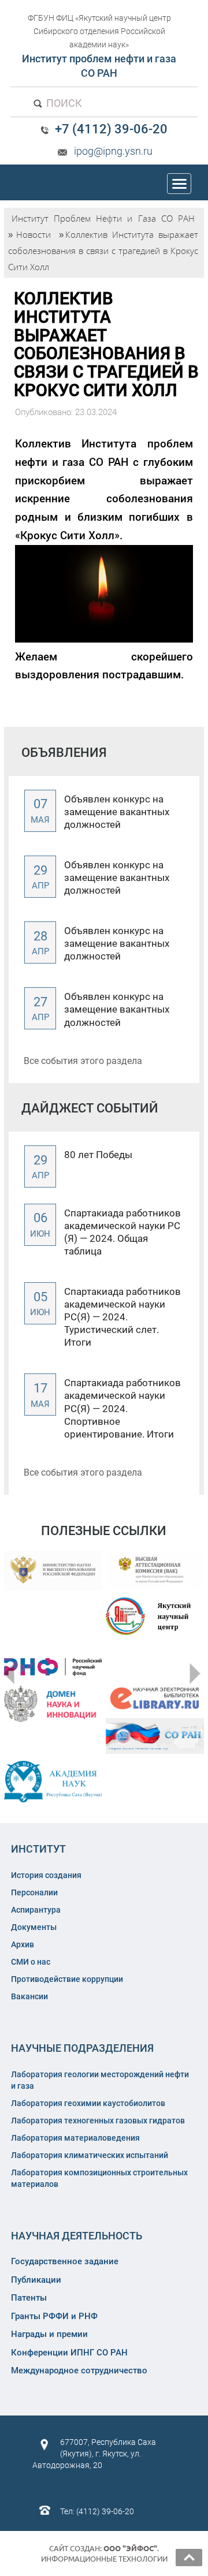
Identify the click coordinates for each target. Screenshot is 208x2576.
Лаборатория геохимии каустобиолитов (88, 2103)
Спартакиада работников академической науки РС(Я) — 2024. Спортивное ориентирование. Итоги (122, 1408)
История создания (46, 1875)
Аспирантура (36, 1910)
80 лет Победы (98, 1155)
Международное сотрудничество (79, 2370)
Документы (34, 1927)
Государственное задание (65, 2261)
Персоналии (34, 1892)
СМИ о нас (31, 1962)
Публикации (36, 2280)
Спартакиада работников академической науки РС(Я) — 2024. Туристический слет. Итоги (122, 1317)
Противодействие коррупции (67, 1979)
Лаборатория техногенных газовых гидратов (98, 2120)
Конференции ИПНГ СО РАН (69, 2353)
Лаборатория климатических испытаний (90, 2155)
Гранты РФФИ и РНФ (54, 2316)
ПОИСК (63, 103)
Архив (23, 1944)
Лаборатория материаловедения (75, 2138)
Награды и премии (49, 2334)
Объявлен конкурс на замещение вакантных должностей (117, 812)
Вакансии (29, 1996)
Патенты (29, 2298)
